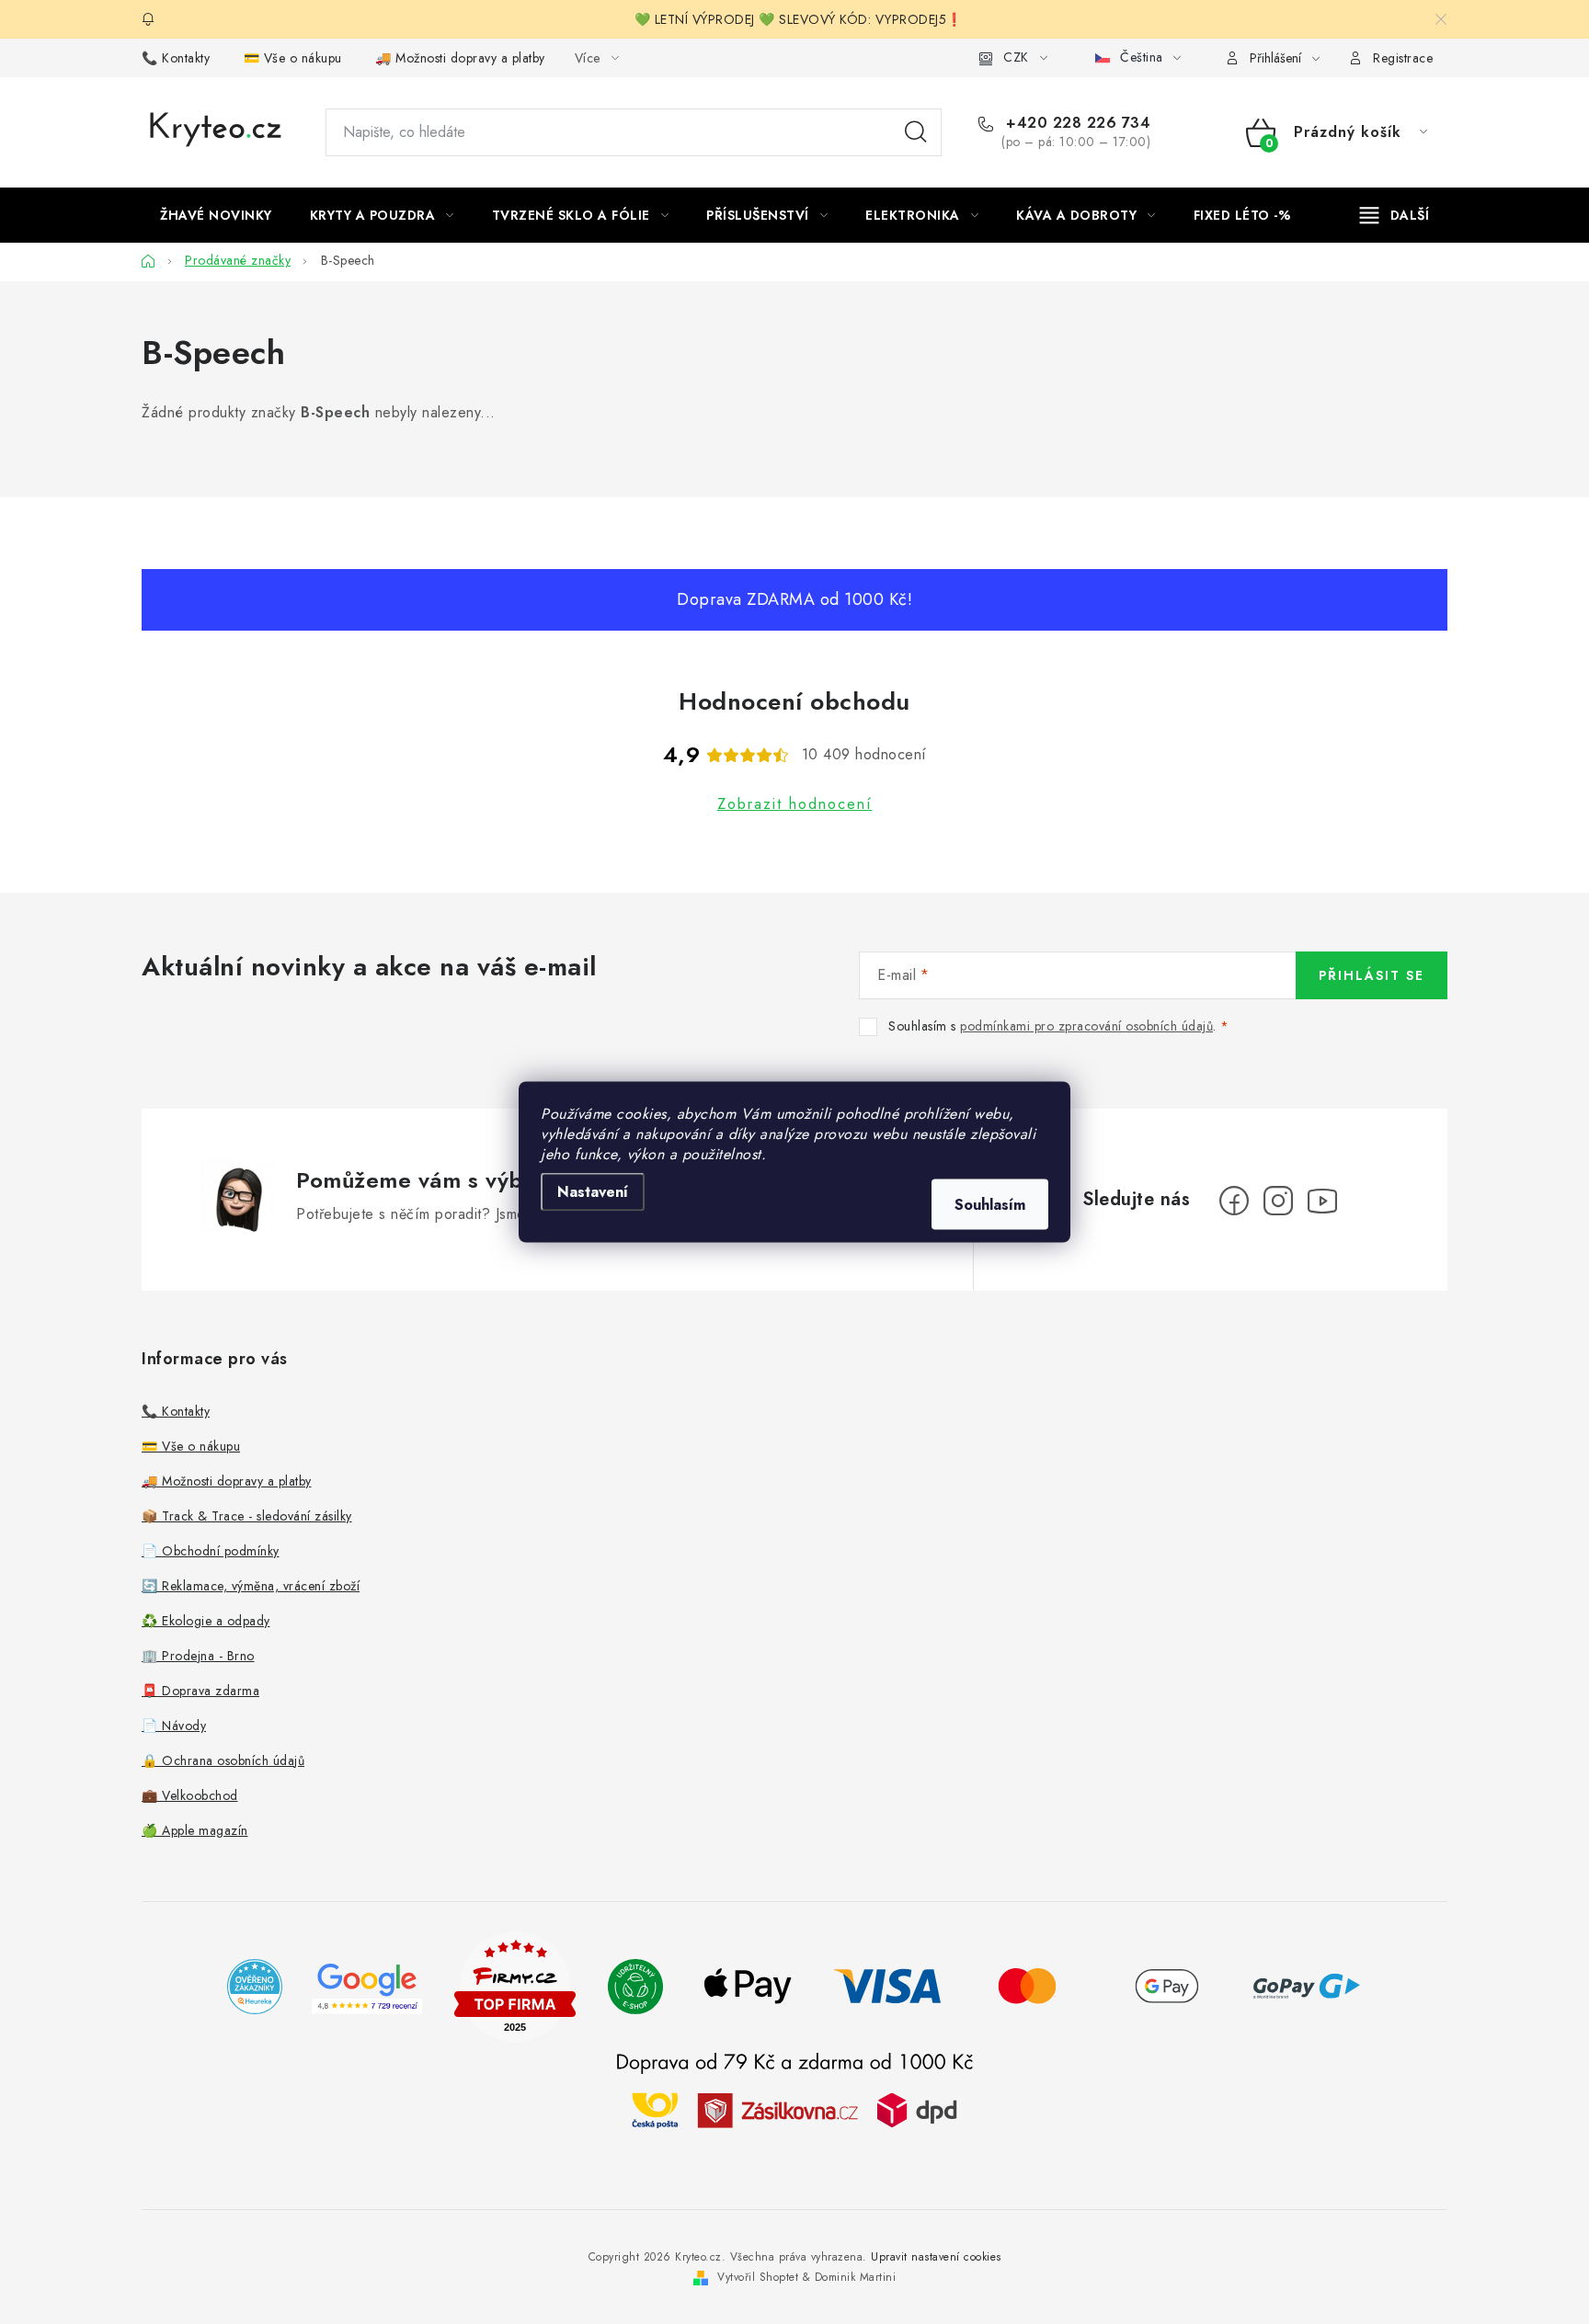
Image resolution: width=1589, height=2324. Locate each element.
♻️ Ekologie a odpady (206, 1621)
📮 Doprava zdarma (200, 1691)
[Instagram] (1278, 1201)
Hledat (916, 132)
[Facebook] (1234, 1201)
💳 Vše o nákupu (293, 58)
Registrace (1403, 58)
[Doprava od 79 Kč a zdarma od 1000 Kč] (794, 2108)
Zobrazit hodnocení (795, 804)
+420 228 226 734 (1076, 123)
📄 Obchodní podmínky (211, 1551)
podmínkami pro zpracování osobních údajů (1086, 1026)
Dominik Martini (856, 2277)
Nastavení (593, 1192)
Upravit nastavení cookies (936, 2257)
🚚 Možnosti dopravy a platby (460, 58)
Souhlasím (990, 1205)
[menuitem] (216, 215)
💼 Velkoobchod (190, 1795)
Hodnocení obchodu (794, 701)
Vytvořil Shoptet (758, 2277)
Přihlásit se (1372, 975)
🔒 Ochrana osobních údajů (223, 1760)
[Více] (1395, 215)
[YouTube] (1322, 1201)
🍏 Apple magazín (195, 1830)
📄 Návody (174, 1726)
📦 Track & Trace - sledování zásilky (247, 1516)
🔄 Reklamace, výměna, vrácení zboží (251, 1586)
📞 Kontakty (176, 58)
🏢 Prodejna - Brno (198, 1656)
